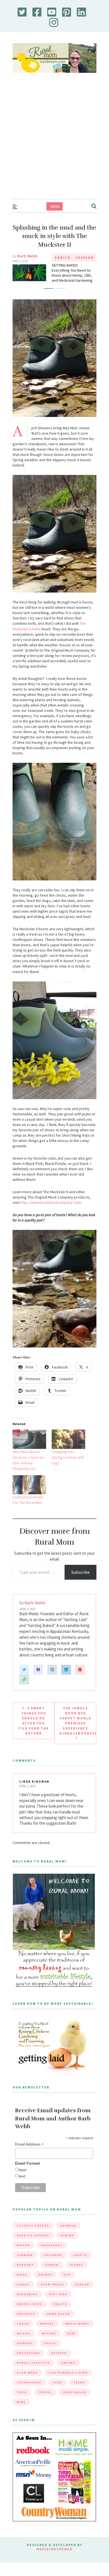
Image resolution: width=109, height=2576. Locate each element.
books (23, 2254)
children (53, 2264)
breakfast (52, 2254)
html (22, 2179)
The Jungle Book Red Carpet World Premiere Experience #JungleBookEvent (78, 1730)
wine (21, 2411)
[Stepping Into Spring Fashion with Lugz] (68, 1448)
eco (67, 2284)
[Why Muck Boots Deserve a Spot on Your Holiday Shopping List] (29, 1448)
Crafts (80, 2264)
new (71, 2342)
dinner (52, 2274)
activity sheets (33, 2235)
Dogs (22, 2284)
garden (82, 2293)
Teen (57, 2391)
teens (79, 2391)
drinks (45, 2284)
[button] (49, 298)
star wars (27, 2382)
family (23, 2293)
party (50, 2352)
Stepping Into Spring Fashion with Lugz (68, 1466)
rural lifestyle (33, 2372)
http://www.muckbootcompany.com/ (51, 1211)
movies (24, 2342)
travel (45, 2401)
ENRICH (62, 257)
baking (67, 2244)
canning (25, 2264)
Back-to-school (33, 2244)
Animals (68, 2235)
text (22, 2185)
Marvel (47, 2333)
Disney (77, 2274)
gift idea (58, 2303)
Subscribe (80, 1581)
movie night (77, 2333)
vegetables (75, 2401)
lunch (23, 2333)
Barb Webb (27, 256)
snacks (68, 2372)
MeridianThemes (54, 2558)
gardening (27, 2303)
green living (29, 2313)
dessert (25, 2274)
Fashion (85, 257)
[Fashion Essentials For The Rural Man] (29, 1494)
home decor (58, 2323)
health (60, 2313)
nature (49, 2342)
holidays (26, 2323)
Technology (29, 2391)
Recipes (59, 2362)
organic (25, 2352)
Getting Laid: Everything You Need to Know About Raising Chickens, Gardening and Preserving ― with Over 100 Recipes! (74, 279)
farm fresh (52, 2293)
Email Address (29, 2153)
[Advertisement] (54, 141)
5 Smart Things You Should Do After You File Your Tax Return (34, 1730)
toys (22, 2401)
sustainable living (68, 2382)
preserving (28, 2362)
